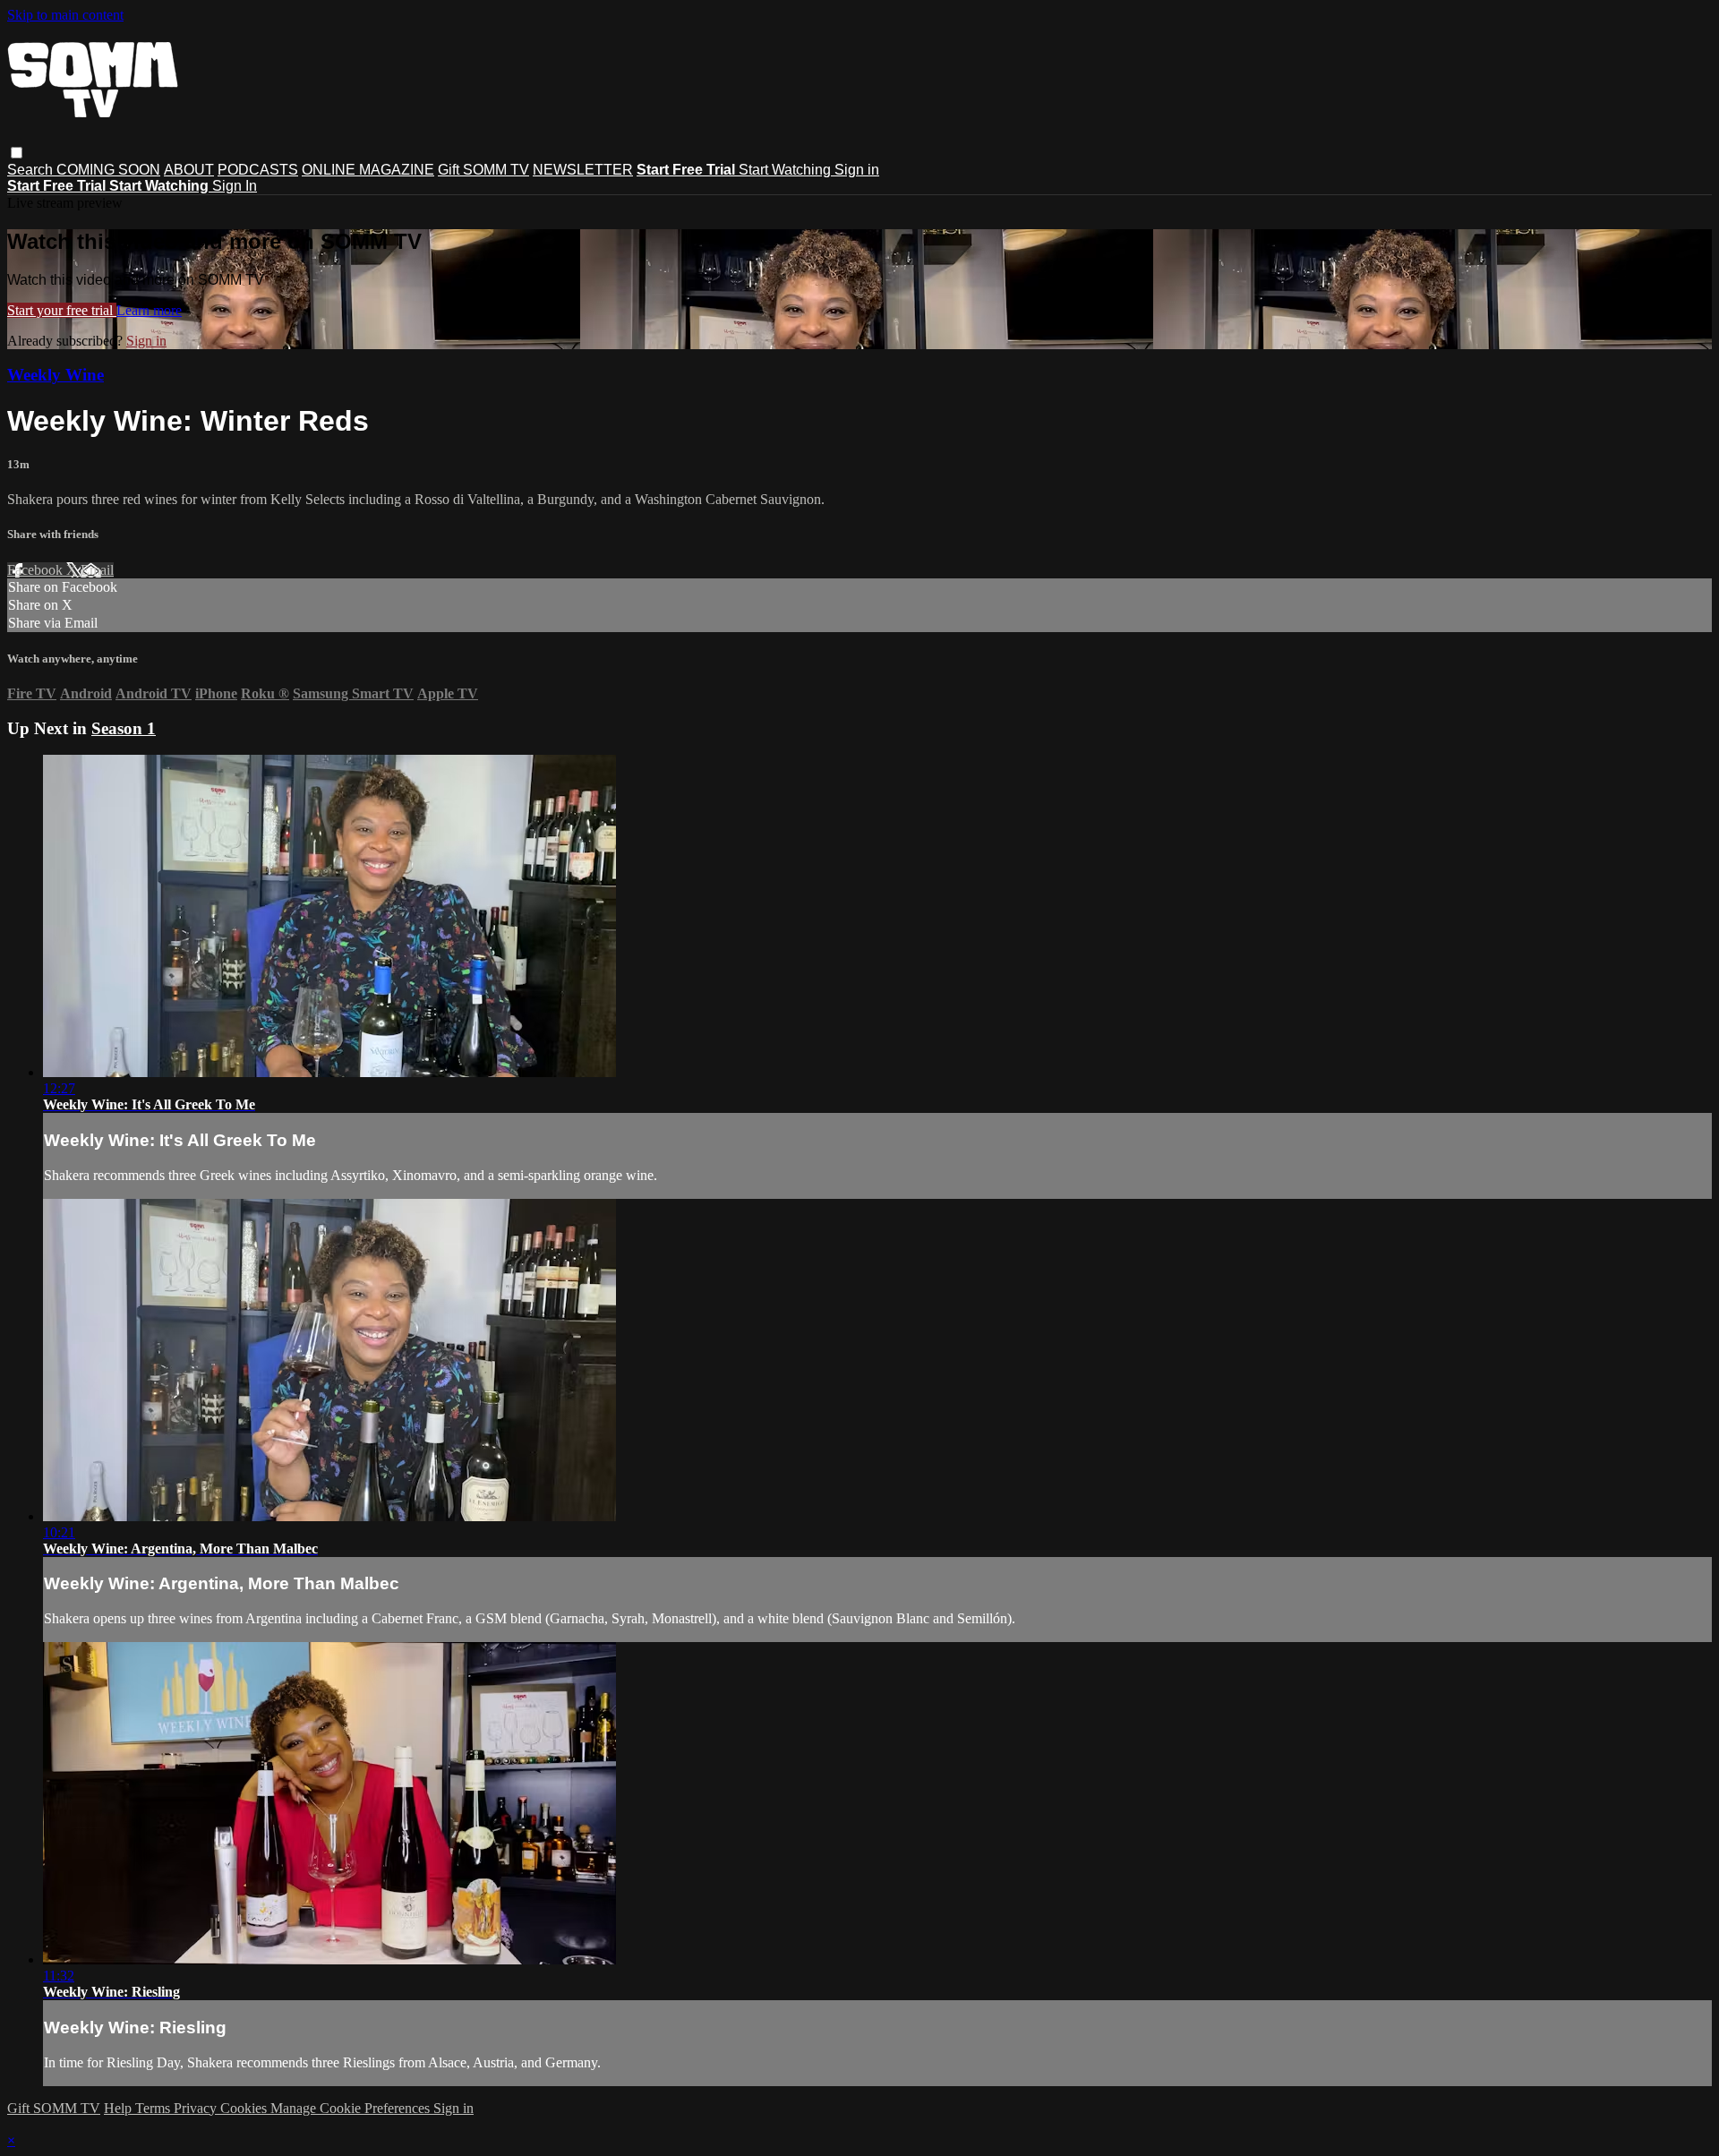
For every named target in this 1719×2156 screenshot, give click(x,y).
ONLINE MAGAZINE (368, 170)
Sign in (857, 170)
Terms (154, 2108)
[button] (17, 153)
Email (97, 570)
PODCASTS (258, 170)
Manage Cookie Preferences (352, 2108)
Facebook (37, 570)
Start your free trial (62, 310)
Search (32, 170)
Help (120, 2108)
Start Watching (787, 170)
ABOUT (189, 170)
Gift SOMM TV (483, 170)
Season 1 (124, 728)
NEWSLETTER (583, 170)
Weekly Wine (56, 375)
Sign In (235, 186)
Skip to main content (65, 15)
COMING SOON (108, 170)
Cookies (245, 2108)
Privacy (197, 2108)
